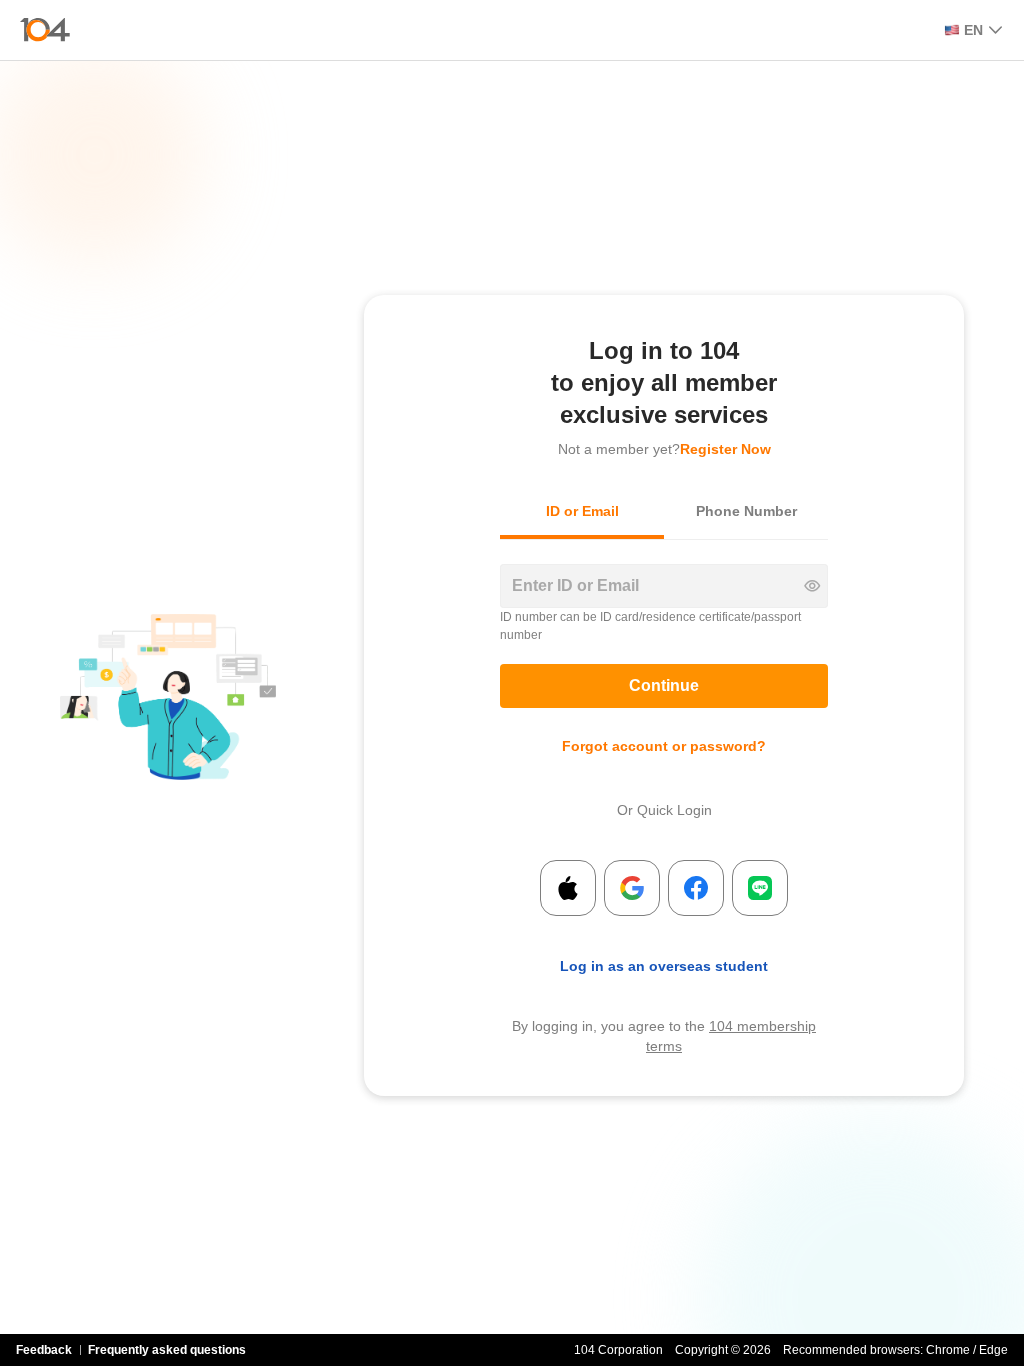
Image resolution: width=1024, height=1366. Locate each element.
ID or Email (582, 511)
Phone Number (746, 511)
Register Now (725, 449)
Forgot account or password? (664, 746)
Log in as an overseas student (664, 966)
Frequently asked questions (167, 1350)
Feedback (44, 1350)
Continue (664, 685)
